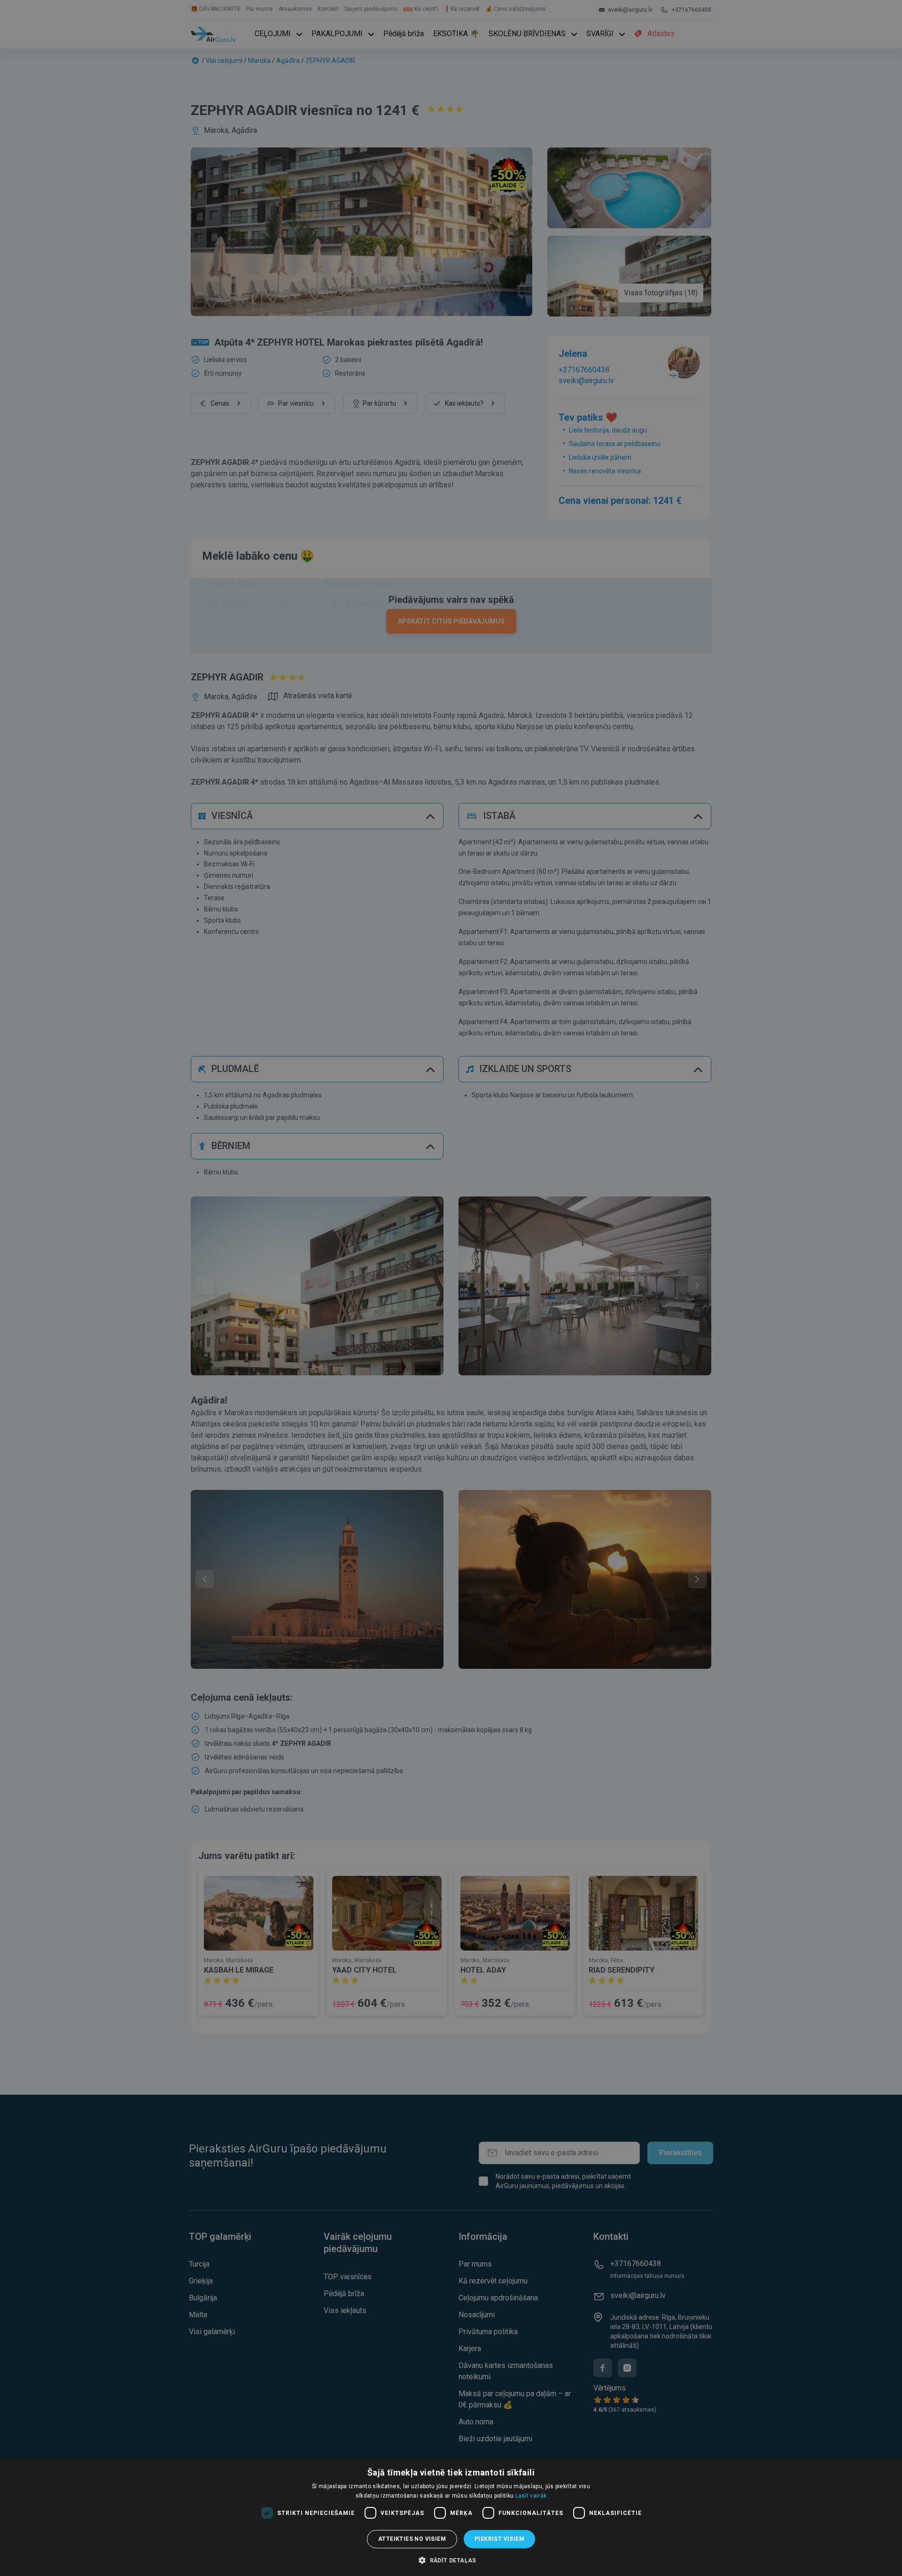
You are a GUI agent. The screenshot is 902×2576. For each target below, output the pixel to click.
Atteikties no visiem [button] (412, 2539)
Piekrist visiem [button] (499, 2539)
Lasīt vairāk (531, 2496)
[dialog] (451, 2517)
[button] (451, 2560)
